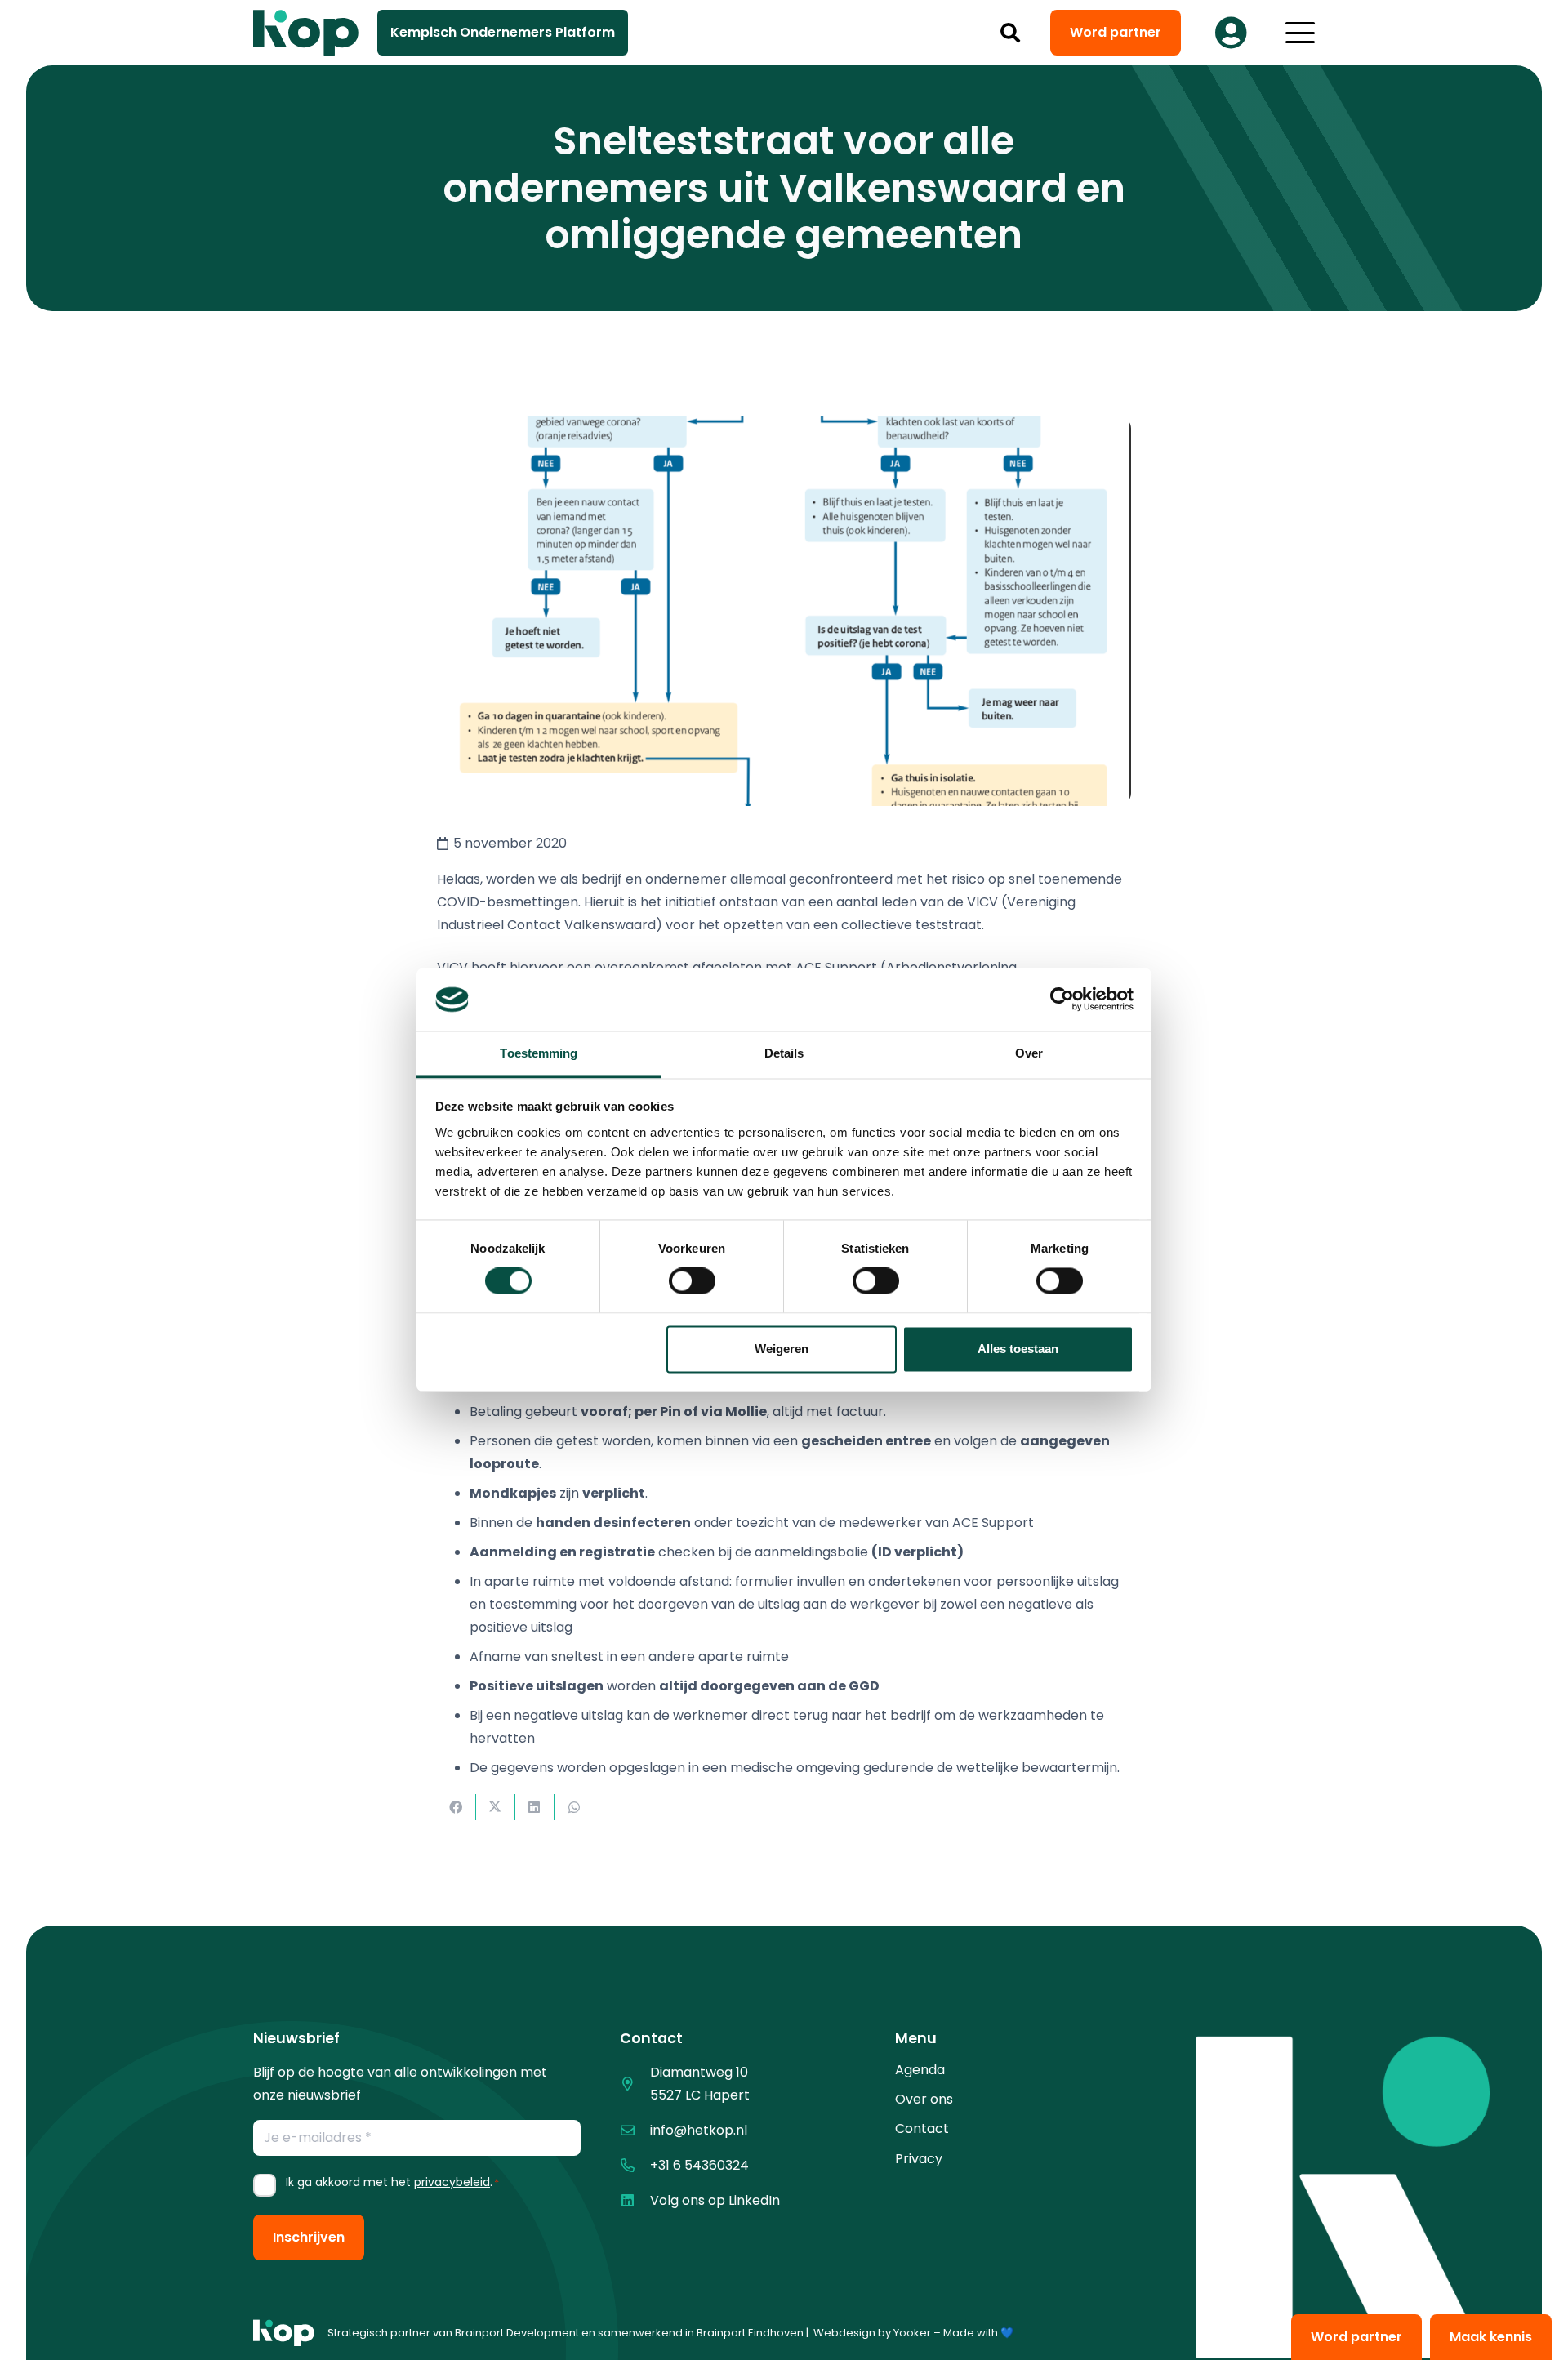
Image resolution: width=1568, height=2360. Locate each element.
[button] (1011, 33)
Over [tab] (1029, 1053)
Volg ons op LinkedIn (715, 2200)
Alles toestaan (1018, 1349)
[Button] (1231, 33)
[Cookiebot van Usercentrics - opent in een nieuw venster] (1062, 1000)
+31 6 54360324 (699, 2165)
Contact (922, 2128)
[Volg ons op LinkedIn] (635, 2200)
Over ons (924, 2099)
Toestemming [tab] (539, 1053)
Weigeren (782, 1349)
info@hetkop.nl (699, 2130)
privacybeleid (452, 2182)
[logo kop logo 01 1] (284, 2333)
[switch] (692, 1281)
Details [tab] (784, 1053)
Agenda (920, 2070)
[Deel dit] (457, 1807)
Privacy (919, 2159)
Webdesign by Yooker (872, 2333)
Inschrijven (309, 2237)
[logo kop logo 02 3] (306, 33)
